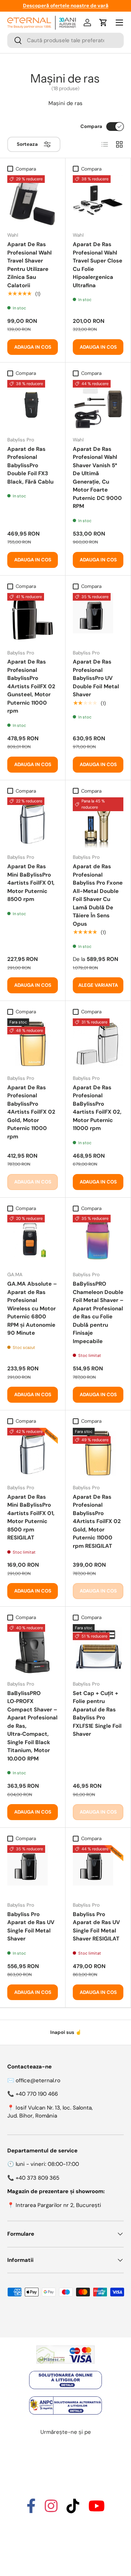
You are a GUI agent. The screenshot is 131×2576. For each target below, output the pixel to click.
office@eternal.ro (38, 2080)
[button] (103, 23)
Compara (91, 126)
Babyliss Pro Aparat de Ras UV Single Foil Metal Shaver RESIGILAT (96, 1927)
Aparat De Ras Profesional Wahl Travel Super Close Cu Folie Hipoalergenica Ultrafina (98, 265)
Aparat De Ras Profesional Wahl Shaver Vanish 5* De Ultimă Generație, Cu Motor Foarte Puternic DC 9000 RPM (97, 478)
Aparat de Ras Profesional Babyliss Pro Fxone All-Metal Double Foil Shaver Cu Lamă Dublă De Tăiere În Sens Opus (98, 895)
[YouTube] (97, 2509)
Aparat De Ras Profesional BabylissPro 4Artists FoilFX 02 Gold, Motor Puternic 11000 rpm (31, 1112)
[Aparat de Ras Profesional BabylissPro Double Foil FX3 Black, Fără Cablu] (33, 405)
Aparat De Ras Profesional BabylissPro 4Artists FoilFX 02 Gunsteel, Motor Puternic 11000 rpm (31, 686)
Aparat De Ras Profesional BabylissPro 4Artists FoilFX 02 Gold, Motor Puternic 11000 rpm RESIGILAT (97, 1521)
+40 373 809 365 (37, 2178)
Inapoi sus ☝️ (66, 2032)
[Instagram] (51, 2509)
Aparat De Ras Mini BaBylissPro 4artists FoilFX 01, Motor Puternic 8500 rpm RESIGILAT (31, 1517)
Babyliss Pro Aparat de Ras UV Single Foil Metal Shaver (31, 1927)
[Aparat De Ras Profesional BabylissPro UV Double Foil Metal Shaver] (98, 618)
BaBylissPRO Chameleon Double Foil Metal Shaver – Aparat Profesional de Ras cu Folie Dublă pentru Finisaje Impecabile (98, 1313)
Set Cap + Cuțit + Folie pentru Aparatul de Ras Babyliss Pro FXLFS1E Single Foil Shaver (97, 1714)
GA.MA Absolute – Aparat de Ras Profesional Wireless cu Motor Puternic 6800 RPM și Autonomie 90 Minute (32, 1308)
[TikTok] (73, 2509)
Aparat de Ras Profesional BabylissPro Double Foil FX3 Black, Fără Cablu (30, 465)
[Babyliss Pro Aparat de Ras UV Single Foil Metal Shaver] (33, 1870)
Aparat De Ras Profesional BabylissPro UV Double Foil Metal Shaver (96, 678)
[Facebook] (31, 2509)
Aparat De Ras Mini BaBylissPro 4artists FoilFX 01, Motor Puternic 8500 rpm (31, 883)
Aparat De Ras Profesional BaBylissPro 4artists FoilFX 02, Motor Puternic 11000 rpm (97, 1108)
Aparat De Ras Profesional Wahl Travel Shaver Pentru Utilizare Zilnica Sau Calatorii (29, 265)
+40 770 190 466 (37, 2094)
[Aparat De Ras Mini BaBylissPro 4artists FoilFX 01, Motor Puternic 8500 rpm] (33, 823)
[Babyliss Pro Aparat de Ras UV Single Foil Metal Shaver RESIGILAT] (98, 1870)
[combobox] (65, 40)
